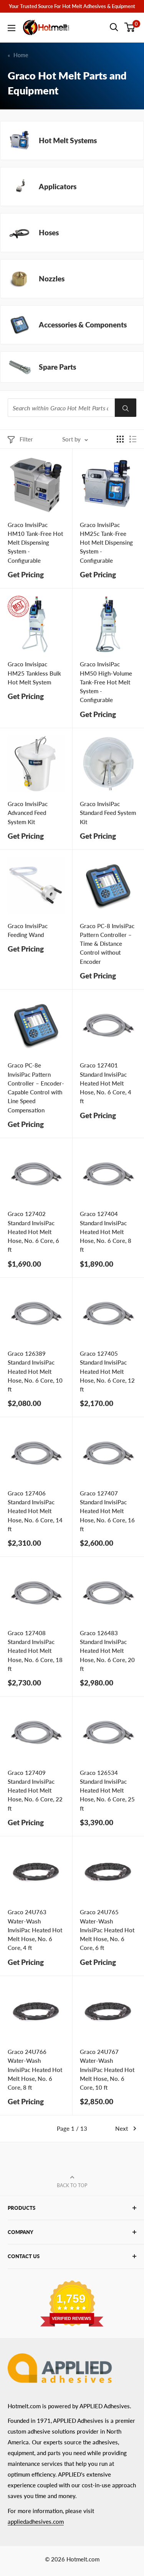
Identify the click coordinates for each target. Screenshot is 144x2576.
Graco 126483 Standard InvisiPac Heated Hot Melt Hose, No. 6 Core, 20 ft (107, 1651)
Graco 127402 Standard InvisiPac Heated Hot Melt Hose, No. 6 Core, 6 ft (33, 1232)
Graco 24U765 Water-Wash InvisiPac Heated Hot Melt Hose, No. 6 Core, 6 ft (107, 1930)
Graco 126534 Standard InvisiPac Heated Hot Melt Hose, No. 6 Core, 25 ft (107, 1790)
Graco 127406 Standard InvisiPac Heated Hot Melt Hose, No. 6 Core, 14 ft (35, 1511)
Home (21, 55)
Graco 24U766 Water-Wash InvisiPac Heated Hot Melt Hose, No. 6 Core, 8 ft (35, 2070)
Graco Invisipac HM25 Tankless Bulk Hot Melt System (34, 673)
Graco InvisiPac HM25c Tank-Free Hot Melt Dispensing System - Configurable (106, 543)
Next (122, 2128)
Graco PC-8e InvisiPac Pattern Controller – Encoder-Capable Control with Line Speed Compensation (36, 1087)
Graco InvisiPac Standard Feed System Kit (108, 813)
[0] (130, 27)
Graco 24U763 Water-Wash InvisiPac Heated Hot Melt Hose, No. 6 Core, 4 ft (35, 1930)
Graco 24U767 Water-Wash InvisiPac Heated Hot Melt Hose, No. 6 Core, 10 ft (107, 2070)
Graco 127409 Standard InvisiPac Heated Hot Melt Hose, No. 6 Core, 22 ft (35, 1790)
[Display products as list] (133, 439)
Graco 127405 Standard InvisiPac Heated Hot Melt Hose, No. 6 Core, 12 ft (107, 1371)
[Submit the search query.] (126, 408)
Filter (26, 439)
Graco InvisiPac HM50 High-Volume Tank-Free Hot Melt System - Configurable (106, 682)
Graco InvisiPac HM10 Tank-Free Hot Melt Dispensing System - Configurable (35, 543)
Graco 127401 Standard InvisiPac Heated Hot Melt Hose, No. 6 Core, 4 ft (106, 1083)
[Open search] (114, 27)
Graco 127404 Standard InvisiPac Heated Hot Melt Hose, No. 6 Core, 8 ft (106, 1232)
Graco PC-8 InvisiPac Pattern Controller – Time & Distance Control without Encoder (107, 944)
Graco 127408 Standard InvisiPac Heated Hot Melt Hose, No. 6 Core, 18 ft (35, 1651)
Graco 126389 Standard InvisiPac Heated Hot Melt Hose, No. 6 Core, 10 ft (35, 1371)
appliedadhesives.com (36, 2521)
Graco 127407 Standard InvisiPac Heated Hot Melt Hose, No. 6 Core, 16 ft (107, 1511)
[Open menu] (12, 28)
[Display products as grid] (120, 439)
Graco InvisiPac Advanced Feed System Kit (28, 813)
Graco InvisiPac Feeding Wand (28, 930)
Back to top (72, 2185)
